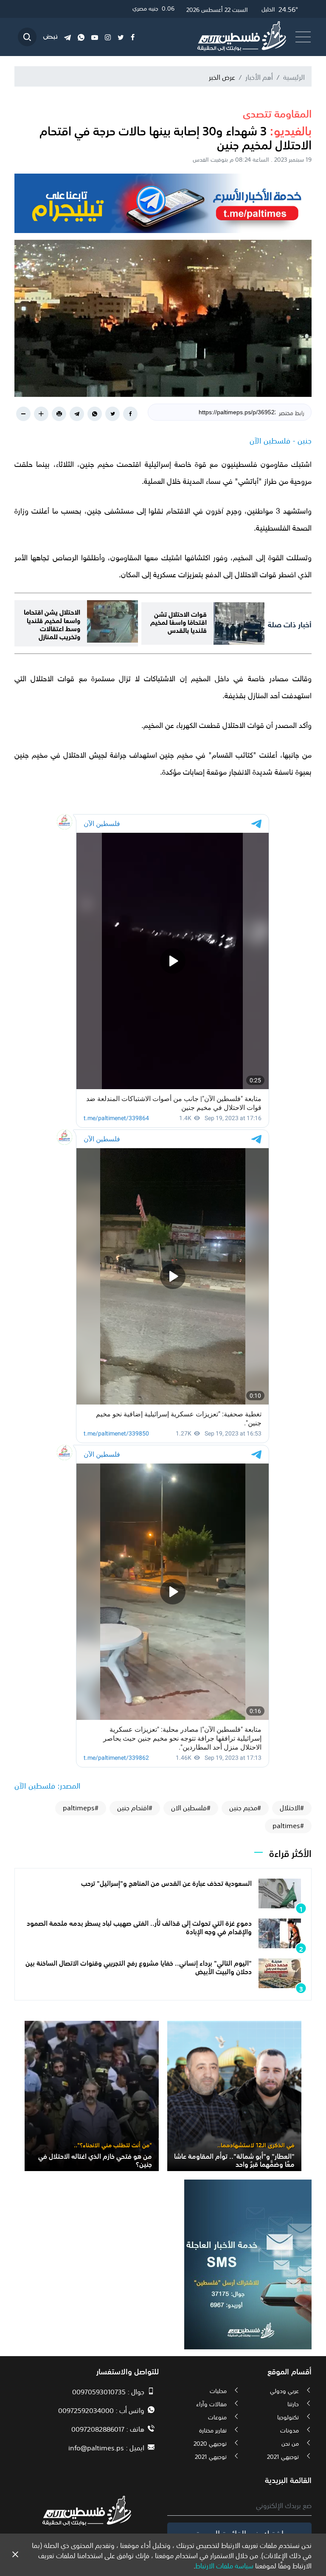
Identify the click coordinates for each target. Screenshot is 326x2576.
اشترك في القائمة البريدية (240, 2533)
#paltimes (288, 1825)
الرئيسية (294, 76)
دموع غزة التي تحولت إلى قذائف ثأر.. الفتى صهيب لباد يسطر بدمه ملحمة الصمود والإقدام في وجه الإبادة (139, 1926)
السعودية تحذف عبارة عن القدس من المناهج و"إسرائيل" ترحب (166, 1882)
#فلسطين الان (191, 1807)
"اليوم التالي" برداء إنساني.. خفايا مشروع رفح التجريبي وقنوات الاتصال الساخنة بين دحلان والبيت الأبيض (139, 1966)
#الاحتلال (292, 1807)
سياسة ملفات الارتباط (224, 2565)
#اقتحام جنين (135, 1807)
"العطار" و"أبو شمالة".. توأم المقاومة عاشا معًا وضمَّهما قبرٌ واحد (234, 2159)
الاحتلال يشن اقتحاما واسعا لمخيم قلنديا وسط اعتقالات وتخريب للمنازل (52, 623)
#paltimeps (81, 1807)
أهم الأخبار (259, 76)
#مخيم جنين (245, 1807)
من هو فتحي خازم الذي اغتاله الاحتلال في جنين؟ (95, 2159)
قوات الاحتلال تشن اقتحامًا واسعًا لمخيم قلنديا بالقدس (178, 621)
